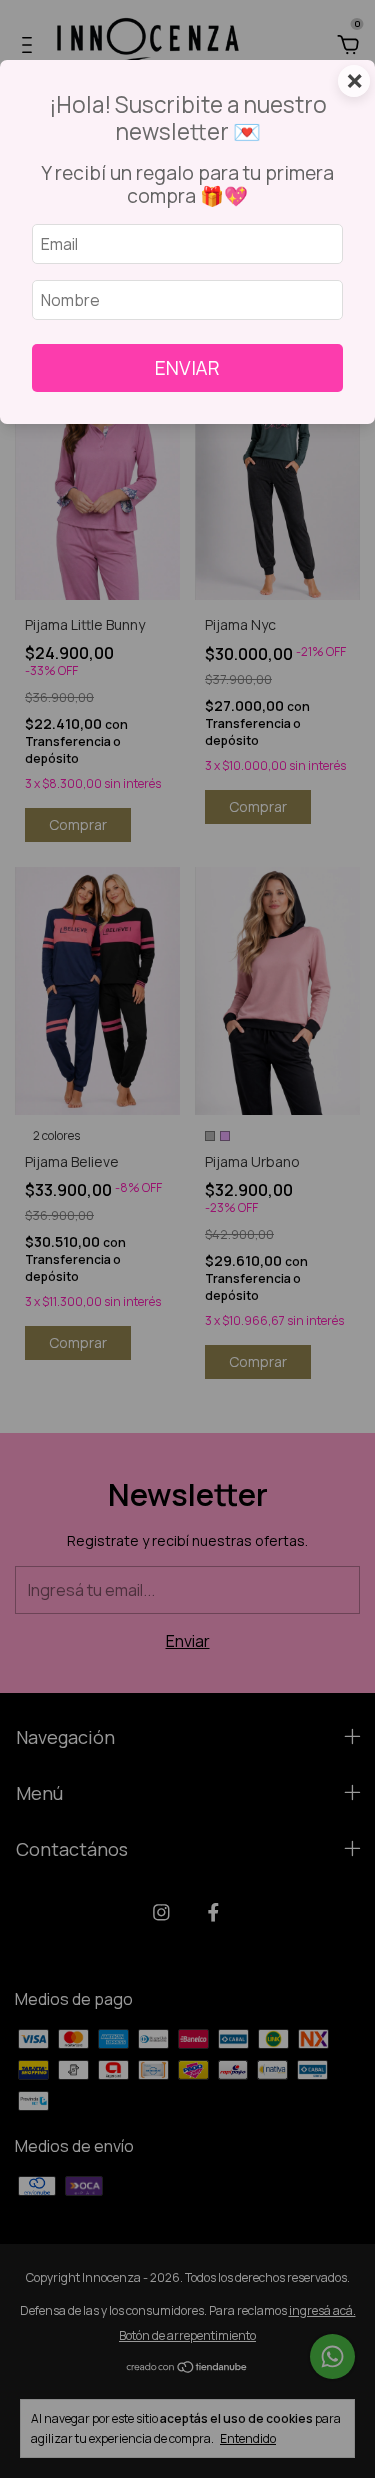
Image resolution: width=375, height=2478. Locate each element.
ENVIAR (187, 368)
